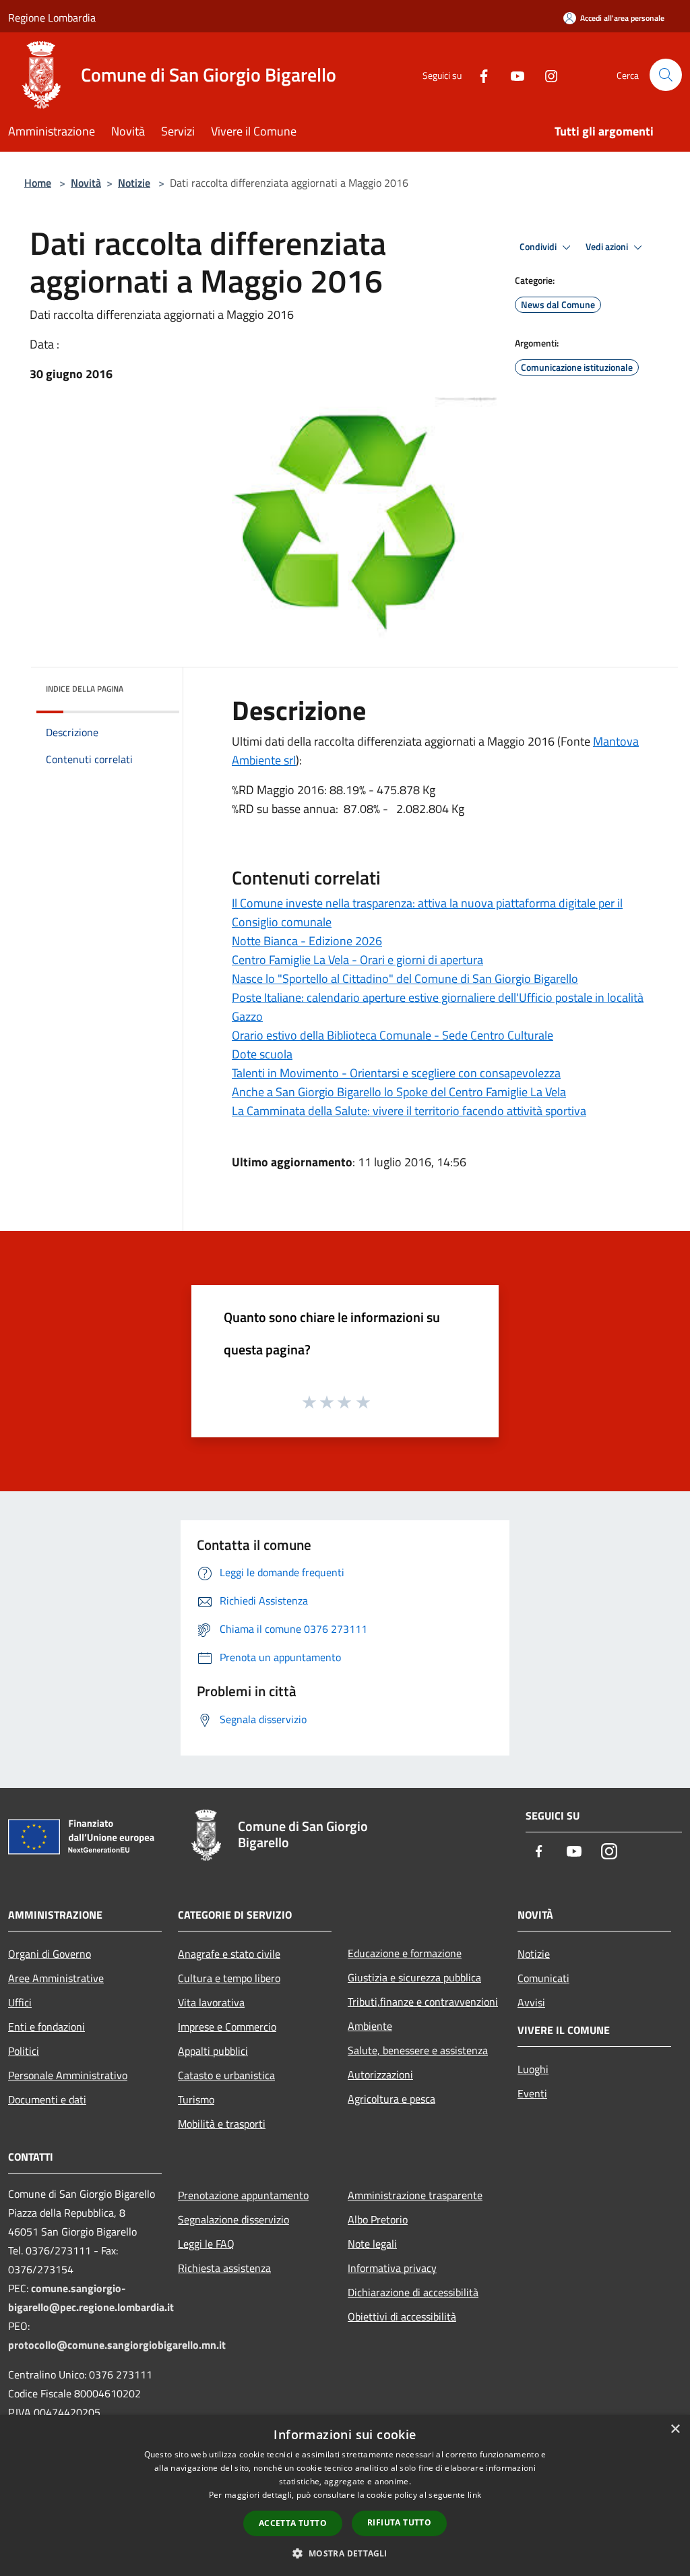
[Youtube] (512, 74)
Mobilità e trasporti (222, 2124)
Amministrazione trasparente (415, 2195)
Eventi (532, 2093)
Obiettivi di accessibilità (402, 2316)
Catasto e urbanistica (226, 2075)
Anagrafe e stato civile (229, 1954)
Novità (86, 183)
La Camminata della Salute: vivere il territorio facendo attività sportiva (409, 1111)
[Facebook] (478, 74)
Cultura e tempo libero (229, 1978)
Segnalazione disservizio (233, 2219)
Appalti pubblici (213, 2051)
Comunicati (543, 1978)
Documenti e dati (47, 2099)
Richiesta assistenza (224, 2268)
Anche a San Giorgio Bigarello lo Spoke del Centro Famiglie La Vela (399, 1092)
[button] (345, 2553)
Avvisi (531, 2002)
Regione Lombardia (52, 18)
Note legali (372, 2244)
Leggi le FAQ (206, 2244)
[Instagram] (546, 74)
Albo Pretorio (378, 2219)
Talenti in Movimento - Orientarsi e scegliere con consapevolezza (396, 1073)
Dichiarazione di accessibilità (413, 2292)
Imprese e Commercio (227, 2027)
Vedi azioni (608, 247)
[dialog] (345, 2495)
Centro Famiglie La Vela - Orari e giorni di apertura (357, 960)
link (474, 2495)
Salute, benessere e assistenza (418, 2050)
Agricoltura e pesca (391, 2099)
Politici (24, 2051)
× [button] (675, 2429)
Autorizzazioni (380, 2074)
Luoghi (533, 2069)
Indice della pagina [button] (85, 689)
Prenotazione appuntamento (243, 2195)
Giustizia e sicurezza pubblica (414, 1977)
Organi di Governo (50, 1954)
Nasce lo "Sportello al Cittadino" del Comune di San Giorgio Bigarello (405, 979)
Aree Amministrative (56, 1978)
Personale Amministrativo (68, 2075)
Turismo (196, 2099)
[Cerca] (666, 75)
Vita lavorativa (211, 2002)
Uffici (20, 2002)
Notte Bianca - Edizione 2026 (307, 941)
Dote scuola (262, 1054)
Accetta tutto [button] (293, 2523)
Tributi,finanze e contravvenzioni (423, 2002)
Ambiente (370, 2026)
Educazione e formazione (405, 1953)
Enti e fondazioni (46, 2027)
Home (38, 183)
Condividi (539, 247)
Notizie (134, 183)
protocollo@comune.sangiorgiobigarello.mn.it (117, 2345)
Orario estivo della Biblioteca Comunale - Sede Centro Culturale (393, 1035)
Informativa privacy (392, 2268)
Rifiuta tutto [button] (399, 2522)
